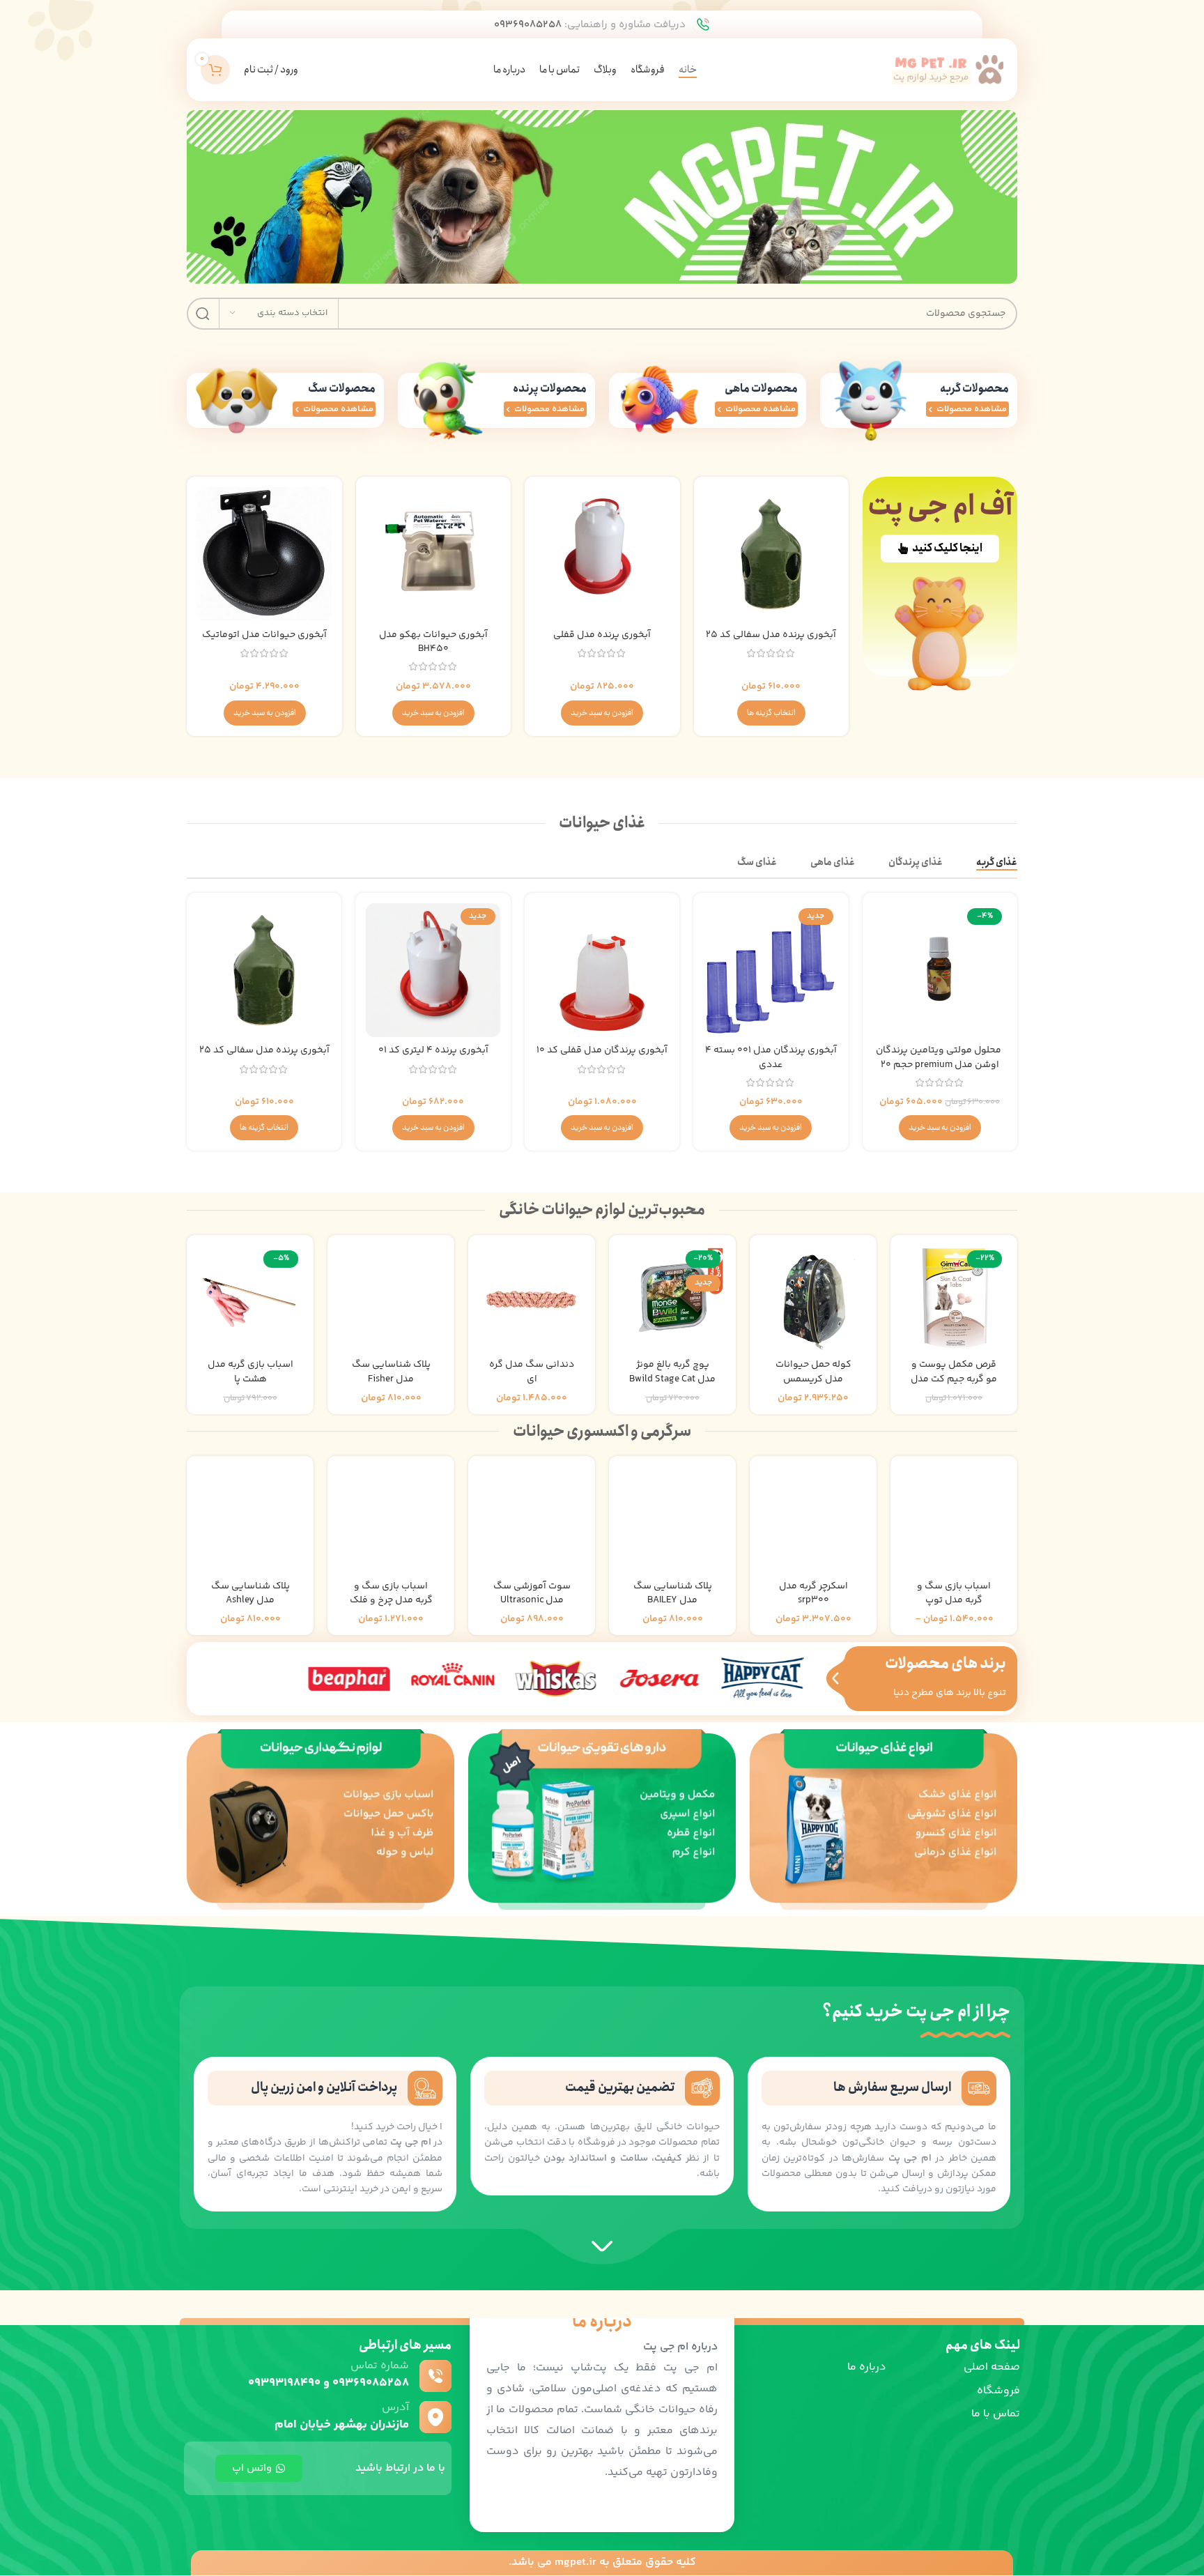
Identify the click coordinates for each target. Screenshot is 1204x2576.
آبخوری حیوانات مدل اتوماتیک (264, 635)
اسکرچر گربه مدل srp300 (813, 1594)
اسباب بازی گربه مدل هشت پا (250, 1372)
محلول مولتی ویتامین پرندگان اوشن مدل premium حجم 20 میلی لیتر (940, 1065)
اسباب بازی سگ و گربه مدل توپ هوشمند (954, 1601)
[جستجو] (203, 314)
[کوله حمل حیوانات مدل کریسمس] (813, 1298)
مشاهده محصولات (972, 409)
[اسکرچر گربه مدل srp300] (813, 1519)
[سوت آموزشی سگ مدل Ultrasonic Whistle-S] (532, 1519)
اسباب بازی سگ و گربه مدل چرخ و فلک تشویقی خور (391, 1601)
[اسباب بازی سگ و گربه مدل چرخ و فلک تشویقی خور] (391, 1519)
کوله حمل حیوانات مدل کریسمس (813, 1372)
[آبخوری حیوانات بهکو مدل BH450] (433, 554)
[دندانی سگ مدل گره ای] (532, 1298)
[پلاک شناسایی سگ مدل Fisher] (391, 1298)
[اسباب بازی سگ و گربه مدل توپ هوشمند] (954, 1519)
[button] (602, 713)
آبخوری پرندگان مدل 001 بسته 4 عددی (771, 1058)
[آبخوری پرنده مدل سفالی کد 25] (771, 554)
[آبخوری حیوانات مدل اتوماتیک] (264, 554)
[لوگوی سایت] (948, 70)
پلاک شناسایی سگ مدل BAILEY (673, 1594)
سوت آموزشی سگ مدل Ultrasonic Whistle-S (532, 1601)
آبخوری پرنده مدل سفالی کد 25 (771, 635)
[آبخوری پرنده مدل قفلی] (602, 554)
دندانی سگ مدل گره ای (532, 1372)
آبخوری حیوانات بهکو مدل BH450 (433, 642)
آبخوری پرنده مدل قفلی (602, 635)
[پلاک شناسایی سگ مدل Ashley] (250, 1519)
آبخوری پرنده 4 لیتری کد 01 (433, 1050)
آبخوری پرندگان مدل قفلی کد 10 (602, 1050)
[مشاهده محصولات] (931, 409)
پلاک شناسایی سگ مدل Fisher (391, 1372)
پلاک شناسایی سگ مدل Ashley (250, 1594)
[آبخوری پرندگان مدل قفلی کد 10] (602, 970)
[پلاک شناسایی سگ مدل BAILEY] (672, 1519)
